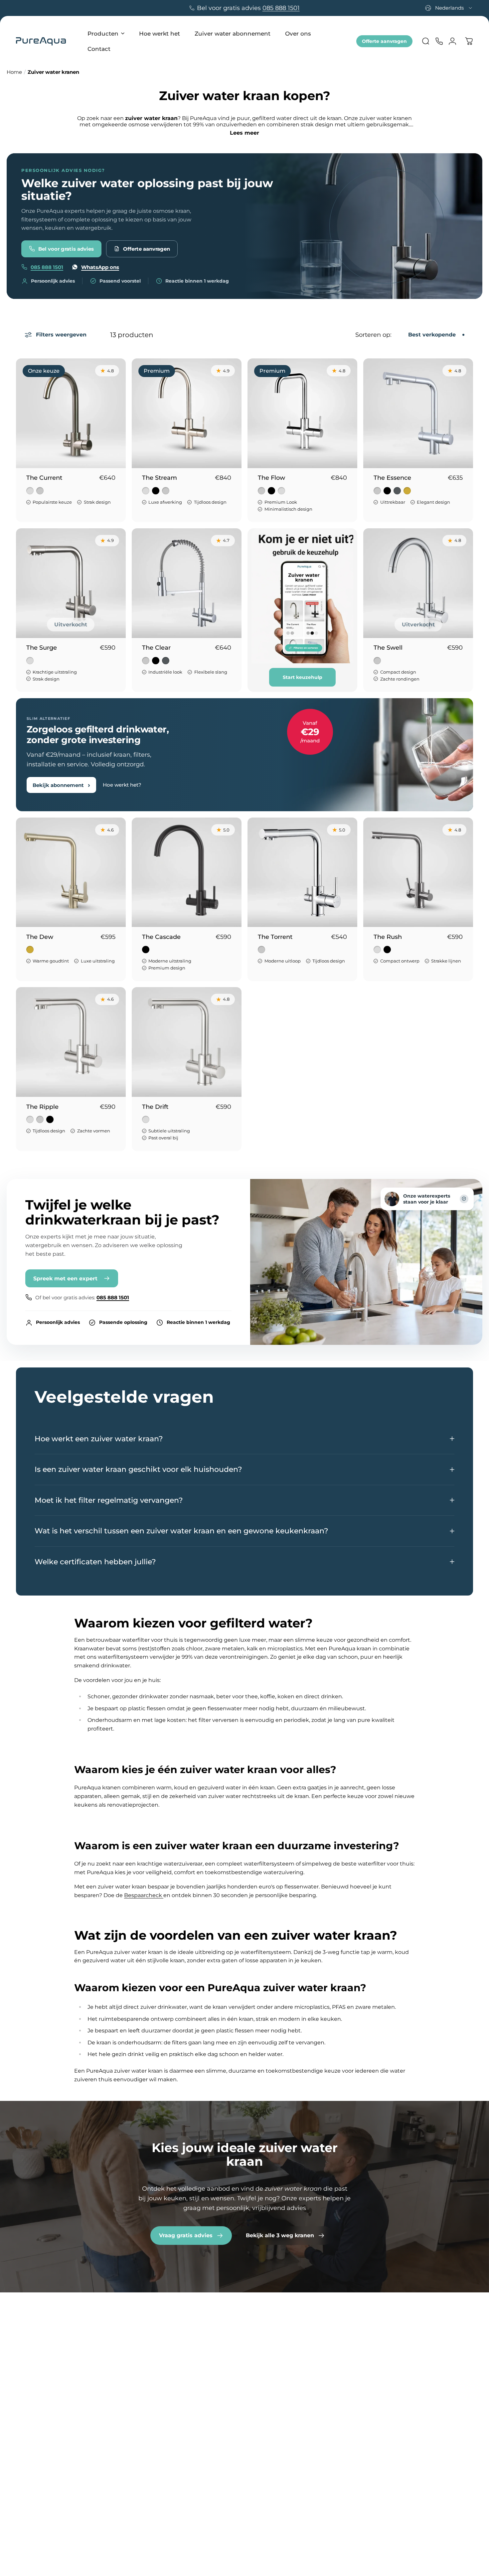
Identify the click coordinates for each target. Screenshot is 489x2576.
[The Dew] (71, 872)
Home (14, 72)
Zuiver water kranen (151, 2340)
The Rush (388, 937)
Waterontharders (148, 2362)
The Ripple (42, 1107)
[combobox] (449, 8)
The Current (44, 478)
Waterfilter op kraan (238, 2415)
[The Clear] (187, 583)
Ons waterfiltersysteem (243, 2394)
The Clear (156, 648)
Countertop (140, 2351)
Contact (310, 2351)
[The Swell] (418, 583)
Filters (133, 2404)
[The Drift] (187, 1042)
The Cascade (161, 937)
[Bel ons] (439, 41)
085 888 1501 (281, 8)
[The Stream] (187, 413)
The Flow (271, 478)
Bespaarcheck (144, 1895)
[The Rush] (418, 872)
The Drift (155, 1107)
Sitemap (310, 2426)
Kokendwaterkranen (152, 2372)
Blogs (219, 2426)
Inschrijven (415, 2475)
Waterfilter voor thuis (240, 2404)
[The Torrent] (302, 872)
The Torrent (275, 937)
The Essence (392, 478)
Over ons (311, 2340)
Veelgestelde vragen (326, 2362)
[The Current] (71, 413)
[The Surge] (71, 583)
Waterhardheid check (241, 2362)
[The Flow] (302, 413)
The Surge (42, 648)
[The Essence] (418, 413)
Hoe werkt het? (233, 2340)
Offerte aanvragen (384, 41)
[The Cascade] (187, 872)
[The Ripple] (71, 1042)
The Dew (40, 937)
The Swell (388, 648)
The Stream (160, 478)
